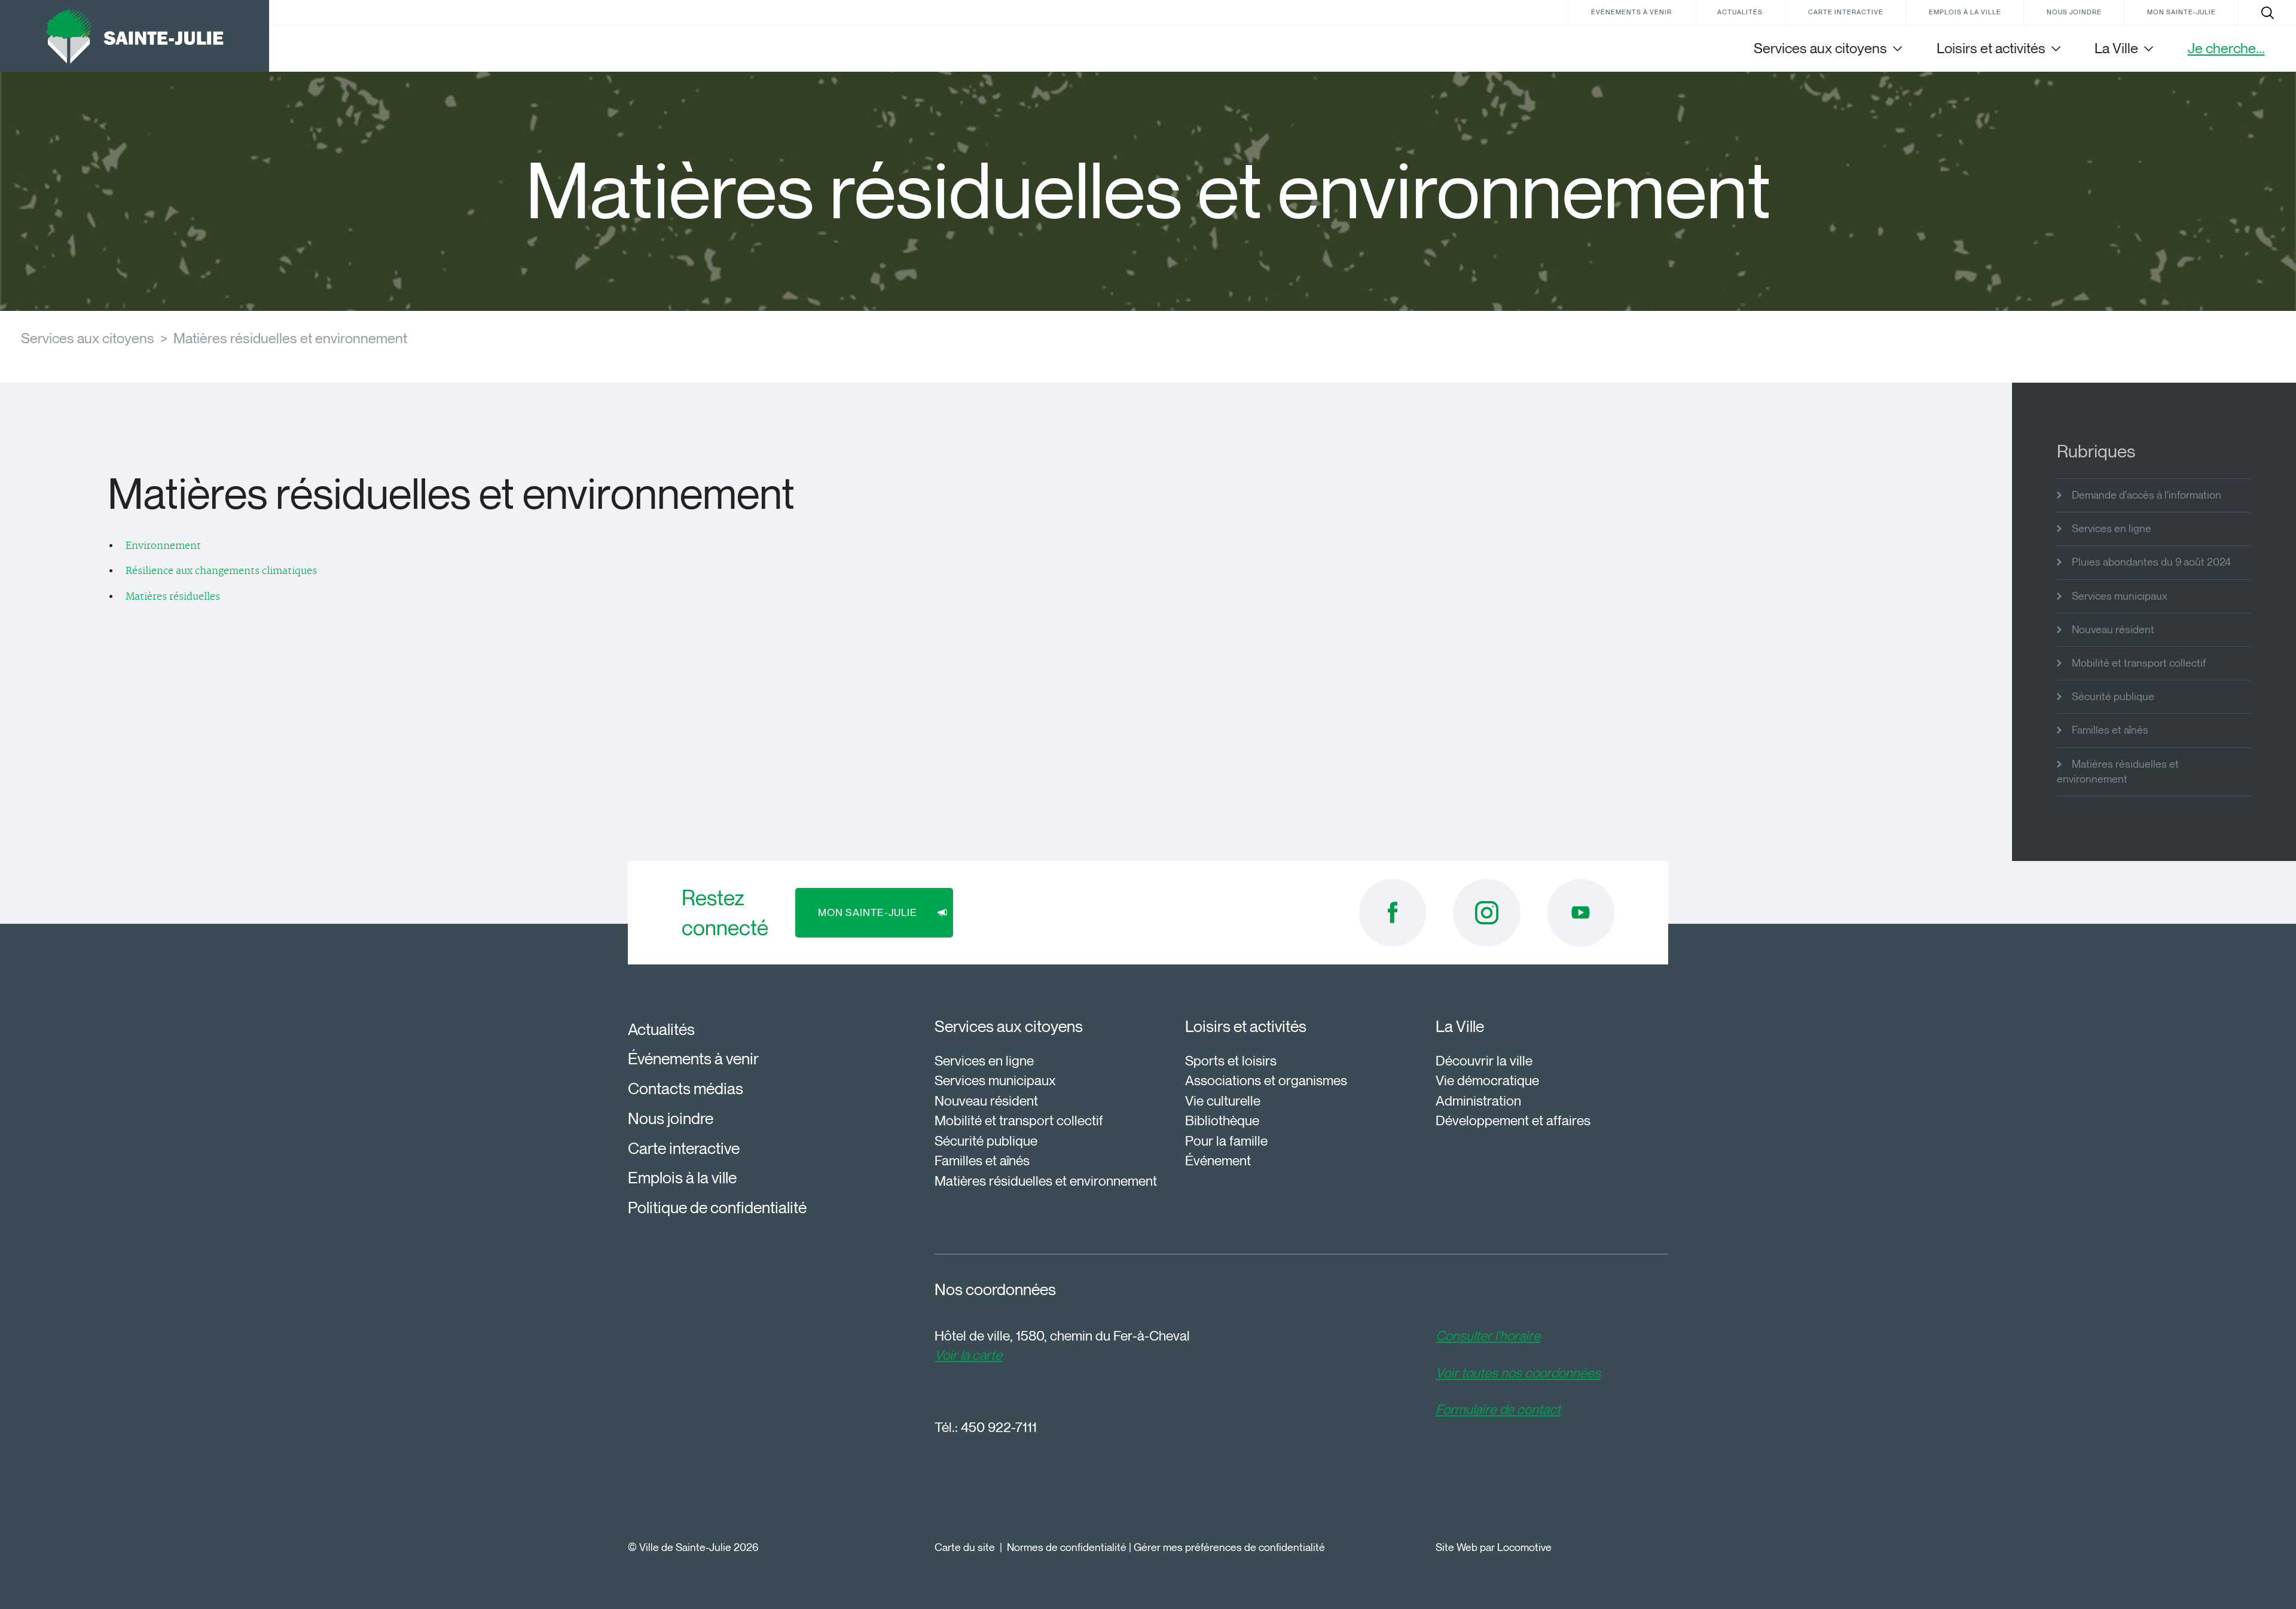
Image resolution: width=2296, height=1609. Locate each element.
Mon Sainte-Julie (2181, 12)
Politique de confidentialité (717, 1207)
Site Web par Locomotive (1494, 1547)
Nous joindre (2074, 12)
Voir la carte (968, 1355)
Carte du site (965, 1547)
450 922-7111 (999, 1427)
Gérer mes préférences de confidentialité (1229, 1547)
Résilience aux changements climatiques (221, 571)
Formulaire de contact (1498, 1409)
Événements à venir (1631, 12)
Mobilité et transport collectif (2139, 663)
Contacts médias (686, 1089)
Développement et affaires (1513, 1121)
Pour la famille (1226, 1141)
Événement (1218, 1161)
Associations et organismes (1266, 1080)
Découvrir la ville (1484, 1061)
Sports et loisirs (1231, 1061)
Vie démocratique (1487, 1080)
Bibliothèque (1222, 1121)
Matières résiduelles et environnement (290, 338)
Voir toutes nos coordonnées (1518, 1373)
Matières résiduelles (173, 597)
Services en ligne (2112, 529)
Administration (1478, 1101)
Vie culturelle (1223, 1101)
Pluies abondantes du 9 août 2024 (2151, 562)
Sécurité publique (2113, 697)
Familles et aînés (2110, 730)
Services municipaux (2120, 596)
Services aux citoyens (88, 338)
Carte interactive (1846, 12)
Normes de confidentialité (1067, 1547)
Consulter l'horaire (1488, 1336)
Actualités (1740, 12)
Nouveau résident (2113, 630)
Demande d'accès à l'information (2147, 495)
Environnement (163, 546)
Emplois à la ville (1965, 12)
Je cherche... (2226, 48)
